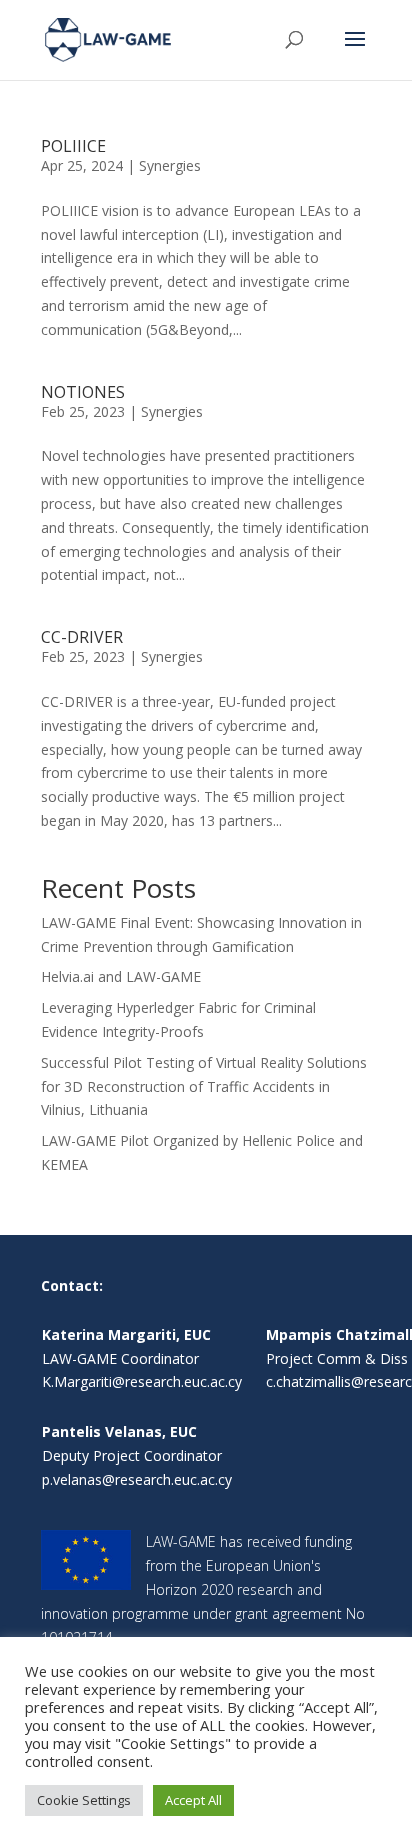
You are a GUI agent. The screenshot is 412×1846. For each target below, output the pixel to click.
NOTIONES (83, 392)
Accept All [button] (193, 1800)
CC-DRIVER (82, 637)
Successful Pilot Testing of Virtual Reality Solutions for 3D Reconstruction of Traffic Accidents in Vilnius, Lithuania (204, 1086)
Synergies (170, 165)
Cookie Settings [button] (84, 1800)
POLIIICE (73, 146)
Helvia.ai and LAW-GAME (121, 976)
